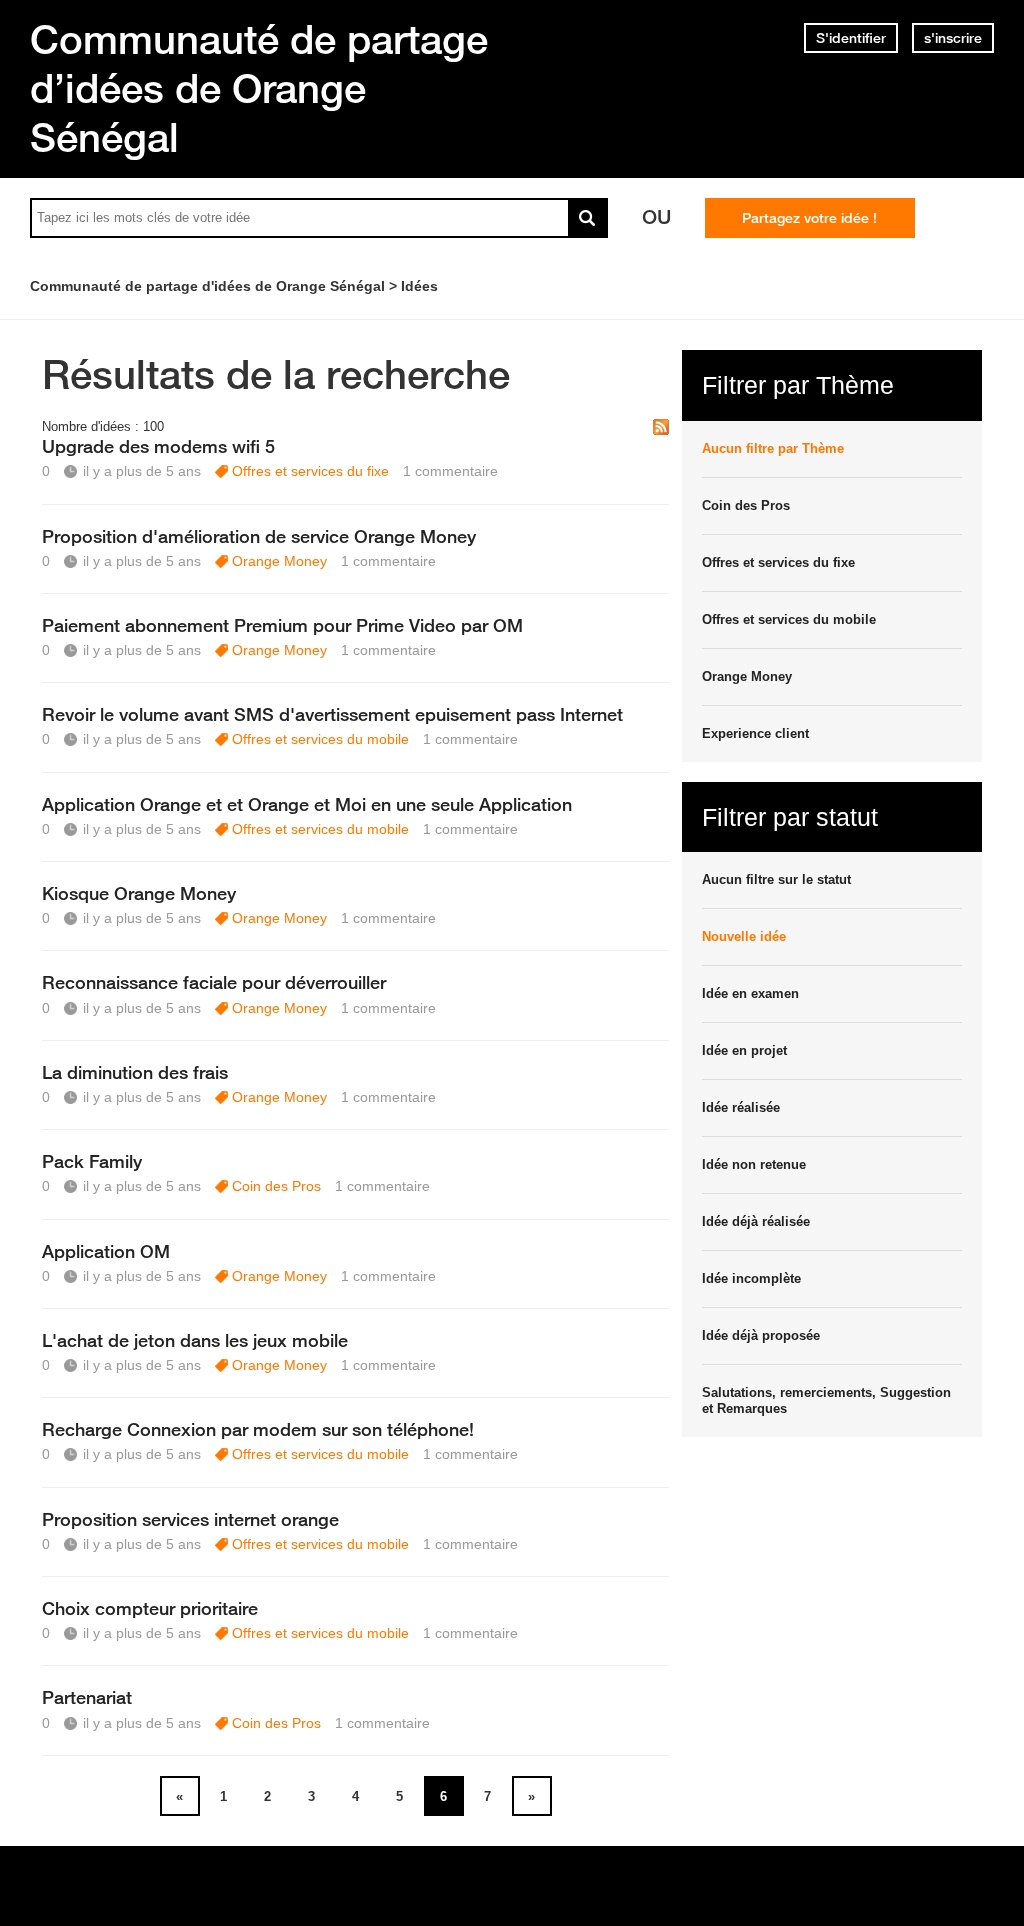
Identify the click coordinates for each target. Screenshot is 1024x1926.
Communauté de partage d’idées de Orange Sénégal (259, 88)
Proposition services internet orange (190, 1519)
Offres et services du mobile (320, 739)
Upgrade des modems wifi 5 (158, 446)
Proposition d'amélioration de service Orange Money (259, 536)
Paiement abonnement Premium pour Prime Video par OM (282, 625)
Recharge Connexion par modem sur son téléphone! (258, 1429)
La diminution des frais (135, 1072)
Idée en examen (750, 993)
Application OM (106, 1251)
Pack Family (92, 1161)
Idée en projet (744, 1050)
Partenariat (87, 1697)
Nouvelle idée (744, 936)
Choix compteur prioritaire (150, 1608)
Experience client (755, 733)
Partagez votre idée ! (809, 218)
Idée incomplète (751, 1278)
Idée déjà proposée (761, 1335)
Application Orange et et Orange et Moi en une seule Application (307, 804)
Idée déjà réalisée (756, 1221)
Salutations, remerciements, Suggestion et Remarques (826, 1400)
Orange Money (279, 561)
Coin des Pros (276, 1186)
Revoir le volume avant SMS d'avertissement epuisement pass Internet (332, 714)
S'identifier (851, 38)
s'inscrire (953, 38)
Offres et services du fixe (310, 471)
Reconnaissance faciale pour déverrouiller (214, 982)
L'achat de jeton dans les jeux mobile (195, 1340)
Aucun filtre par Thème (773, 448)
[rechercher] (588, 218)
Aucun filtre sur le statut (776, 879)
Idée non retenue (754, 1164)
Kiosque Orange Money (139, 893)
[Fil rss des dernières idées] (661, 429)
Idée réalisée (741, 1107)
